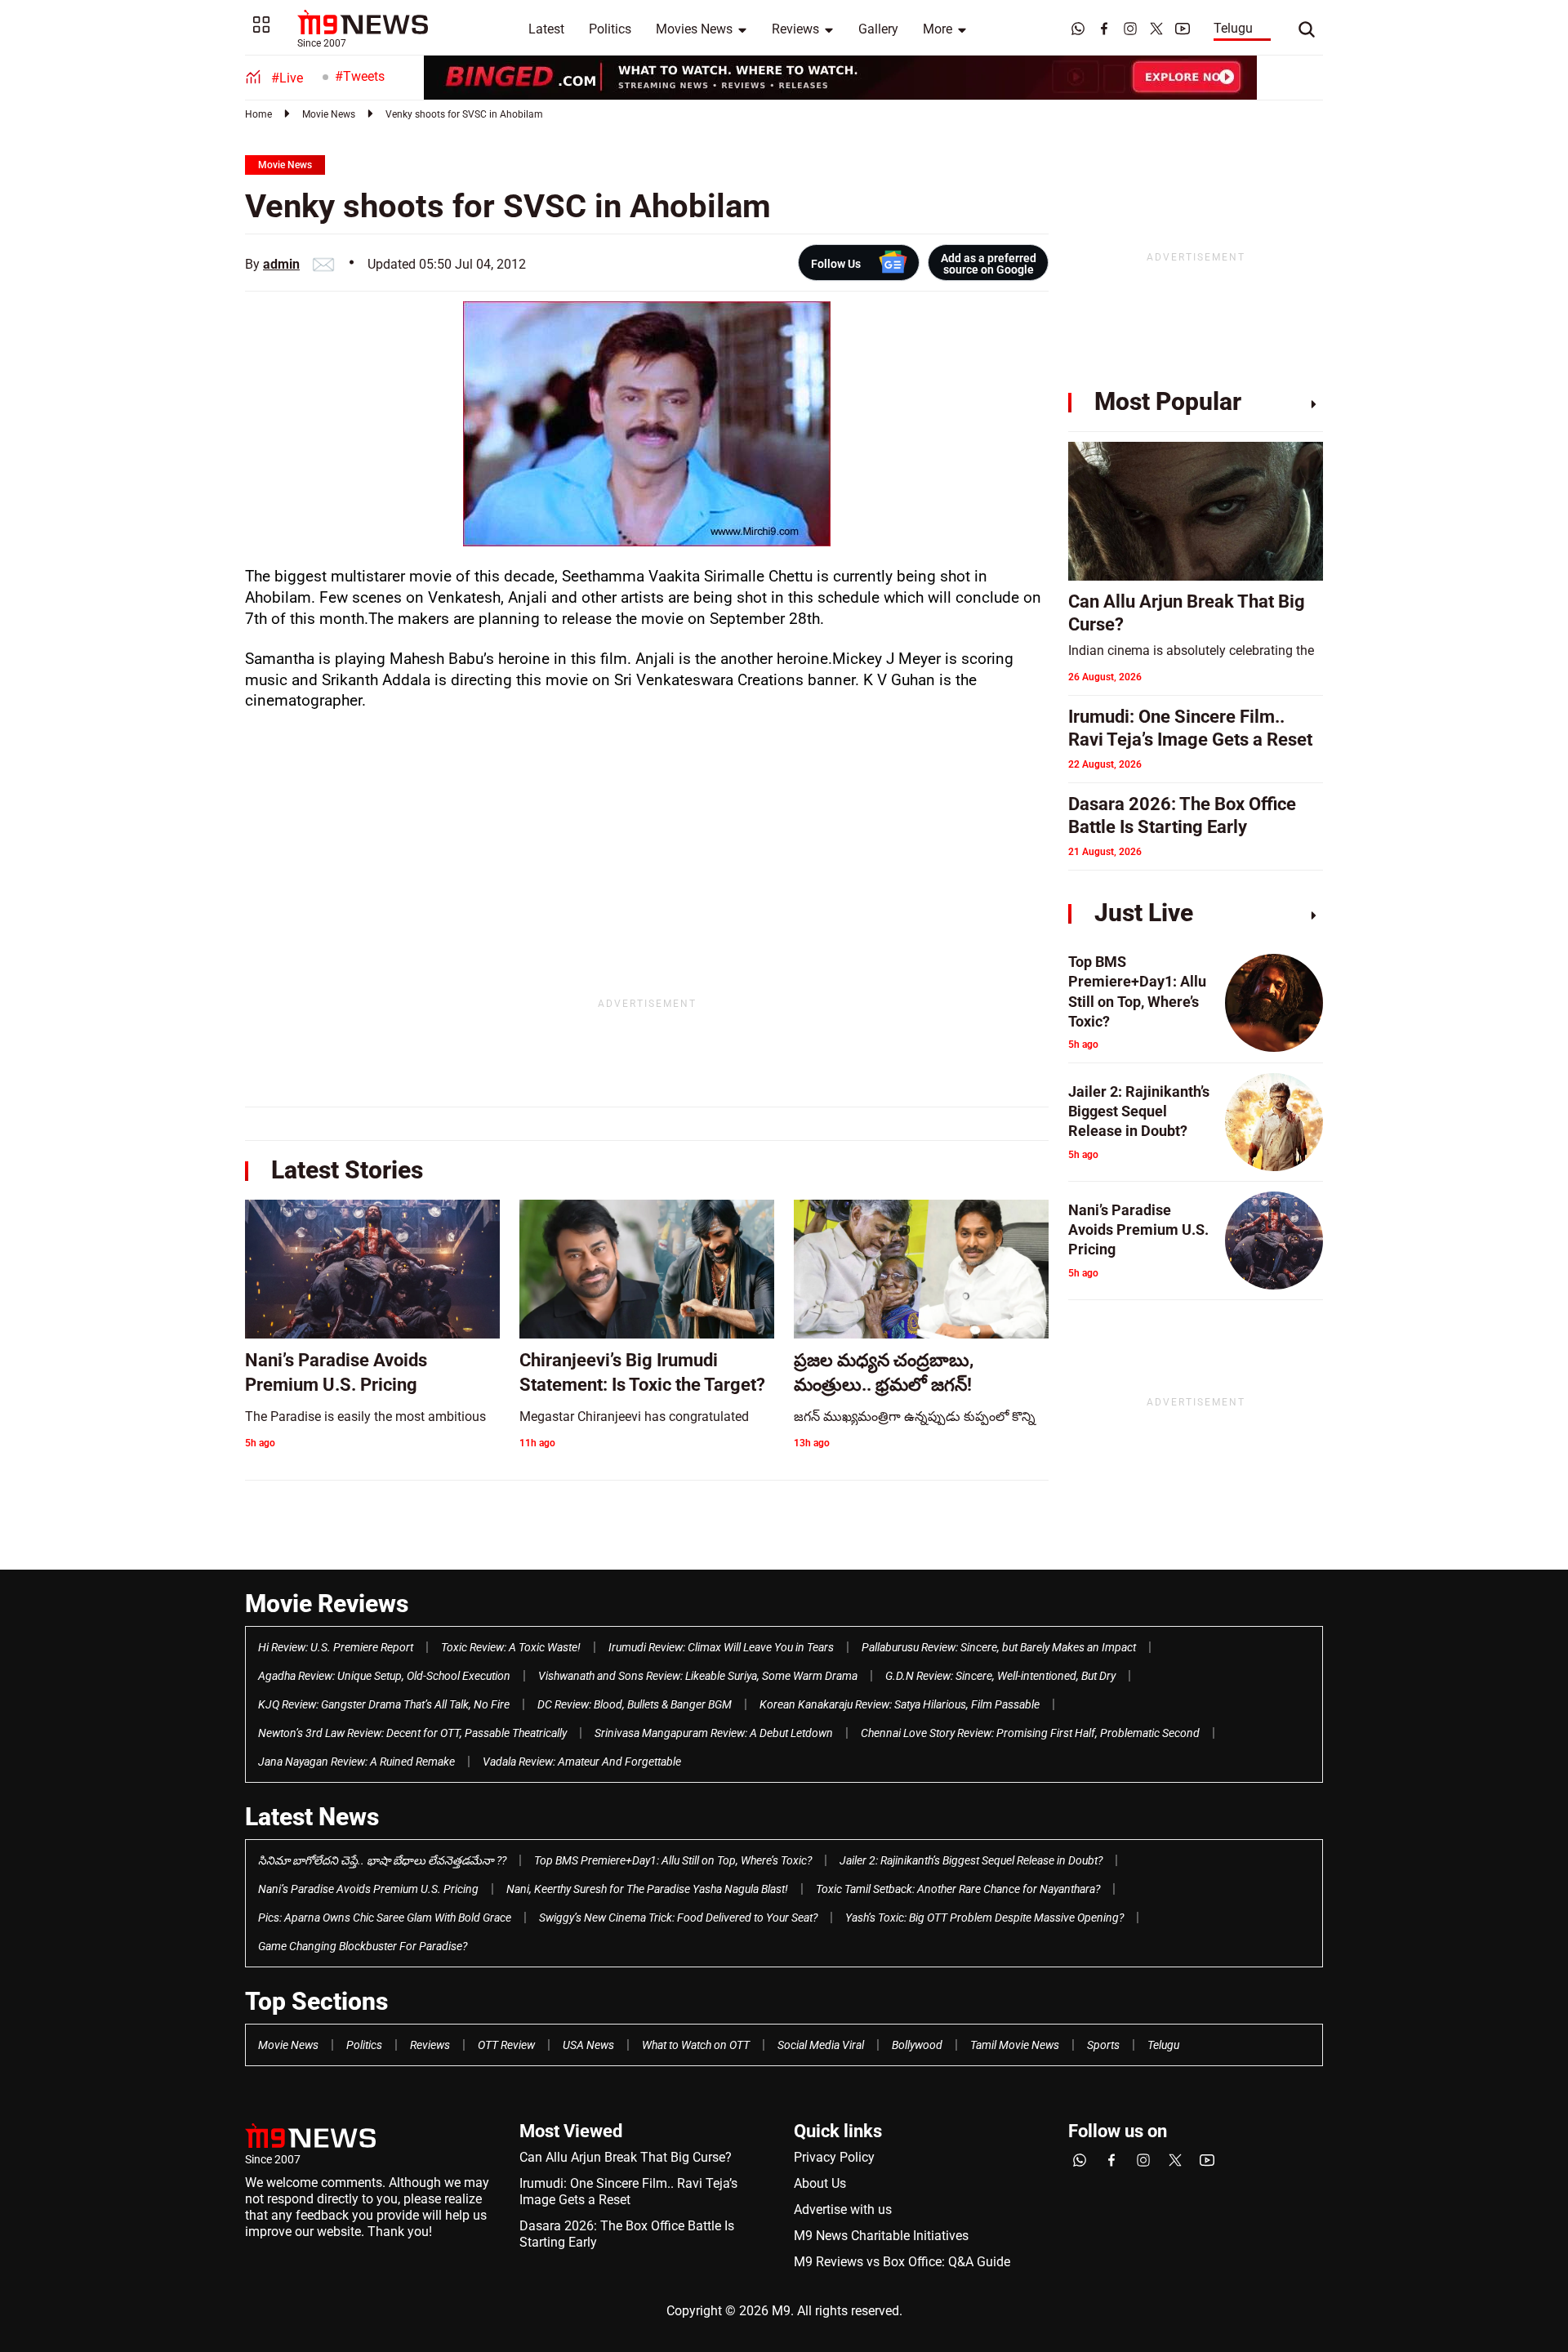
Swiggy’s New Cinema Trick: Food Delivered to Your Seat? (678, 1918)
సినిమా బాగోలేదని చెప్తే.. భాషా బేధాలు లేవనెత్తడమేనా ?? (382, 1860)
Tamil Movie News (1015, 2045)
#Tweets (360, 76)
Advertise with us (843, 2209)
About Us (820, 2183)
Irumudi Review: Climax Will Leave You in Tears (721, 1647)
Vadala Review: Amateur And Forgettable (582, 1762)
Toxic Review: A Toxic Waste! (511, 1647)
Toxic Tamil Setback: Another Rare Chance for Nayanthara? (958, 1889)
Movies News (694, 29)
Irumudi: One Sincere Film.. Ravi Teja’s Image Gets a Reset (628, 2192)
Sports (1103, 2045)
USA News (588, 2045)
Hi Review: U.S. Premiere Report (336, 1647)
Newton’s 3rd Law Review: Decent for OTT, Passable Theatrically (412, 1733)
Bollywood (917, 2045)
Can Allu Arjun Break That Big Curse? (626, 2157)
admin (281, 264)
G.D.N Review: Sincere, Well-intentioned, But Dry (1000, 1676)
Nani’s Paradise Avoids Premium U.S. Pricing (368, 1889)
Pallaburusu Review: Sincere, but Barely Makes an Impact (999, 1647)
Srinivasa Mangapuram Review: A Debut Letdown (714, 1733)
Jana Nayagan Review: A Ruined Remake (356, 1762)
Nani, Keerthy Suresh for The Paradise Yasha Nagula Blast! (647, 1889)
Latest (546, 29)
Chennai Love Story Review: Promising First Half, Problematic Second (1030, 1733)
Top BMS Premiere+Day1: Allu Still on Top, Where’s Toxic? (673, 1860)
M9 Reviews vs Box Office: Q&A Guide (902, 2262)
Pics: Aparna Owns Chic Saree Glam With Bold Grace (385, 1918)
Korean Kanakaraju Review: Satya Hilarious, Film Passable (900, 1704)
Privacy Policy (834, 2157)
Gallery (878, 29)
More (938, 29)
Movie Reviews (327, 1604)
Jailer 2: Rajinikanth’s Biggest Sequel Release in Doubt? (971, 1860)
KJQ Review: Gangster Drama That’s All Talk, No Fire (384, 1704)
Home (258, 114)
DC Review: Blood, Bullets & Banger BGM (635, 1704)
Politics (610, 29)
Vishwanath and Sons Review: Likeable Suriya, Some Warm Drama (698, 1676)
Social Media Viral (821, 2045)
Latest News (312, 1817)
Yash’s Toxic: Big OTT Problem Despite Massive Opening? (984, 1918)
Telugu (1233, 28)
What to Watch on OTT (696, 2045)
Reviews (795, 29)
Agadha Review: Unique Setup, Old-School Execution (384, 1676)
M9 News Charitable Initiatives (881, 2236)
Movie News (329, 114)
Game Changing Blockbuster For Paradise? (363, 1946)
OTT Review (506, 2045)
